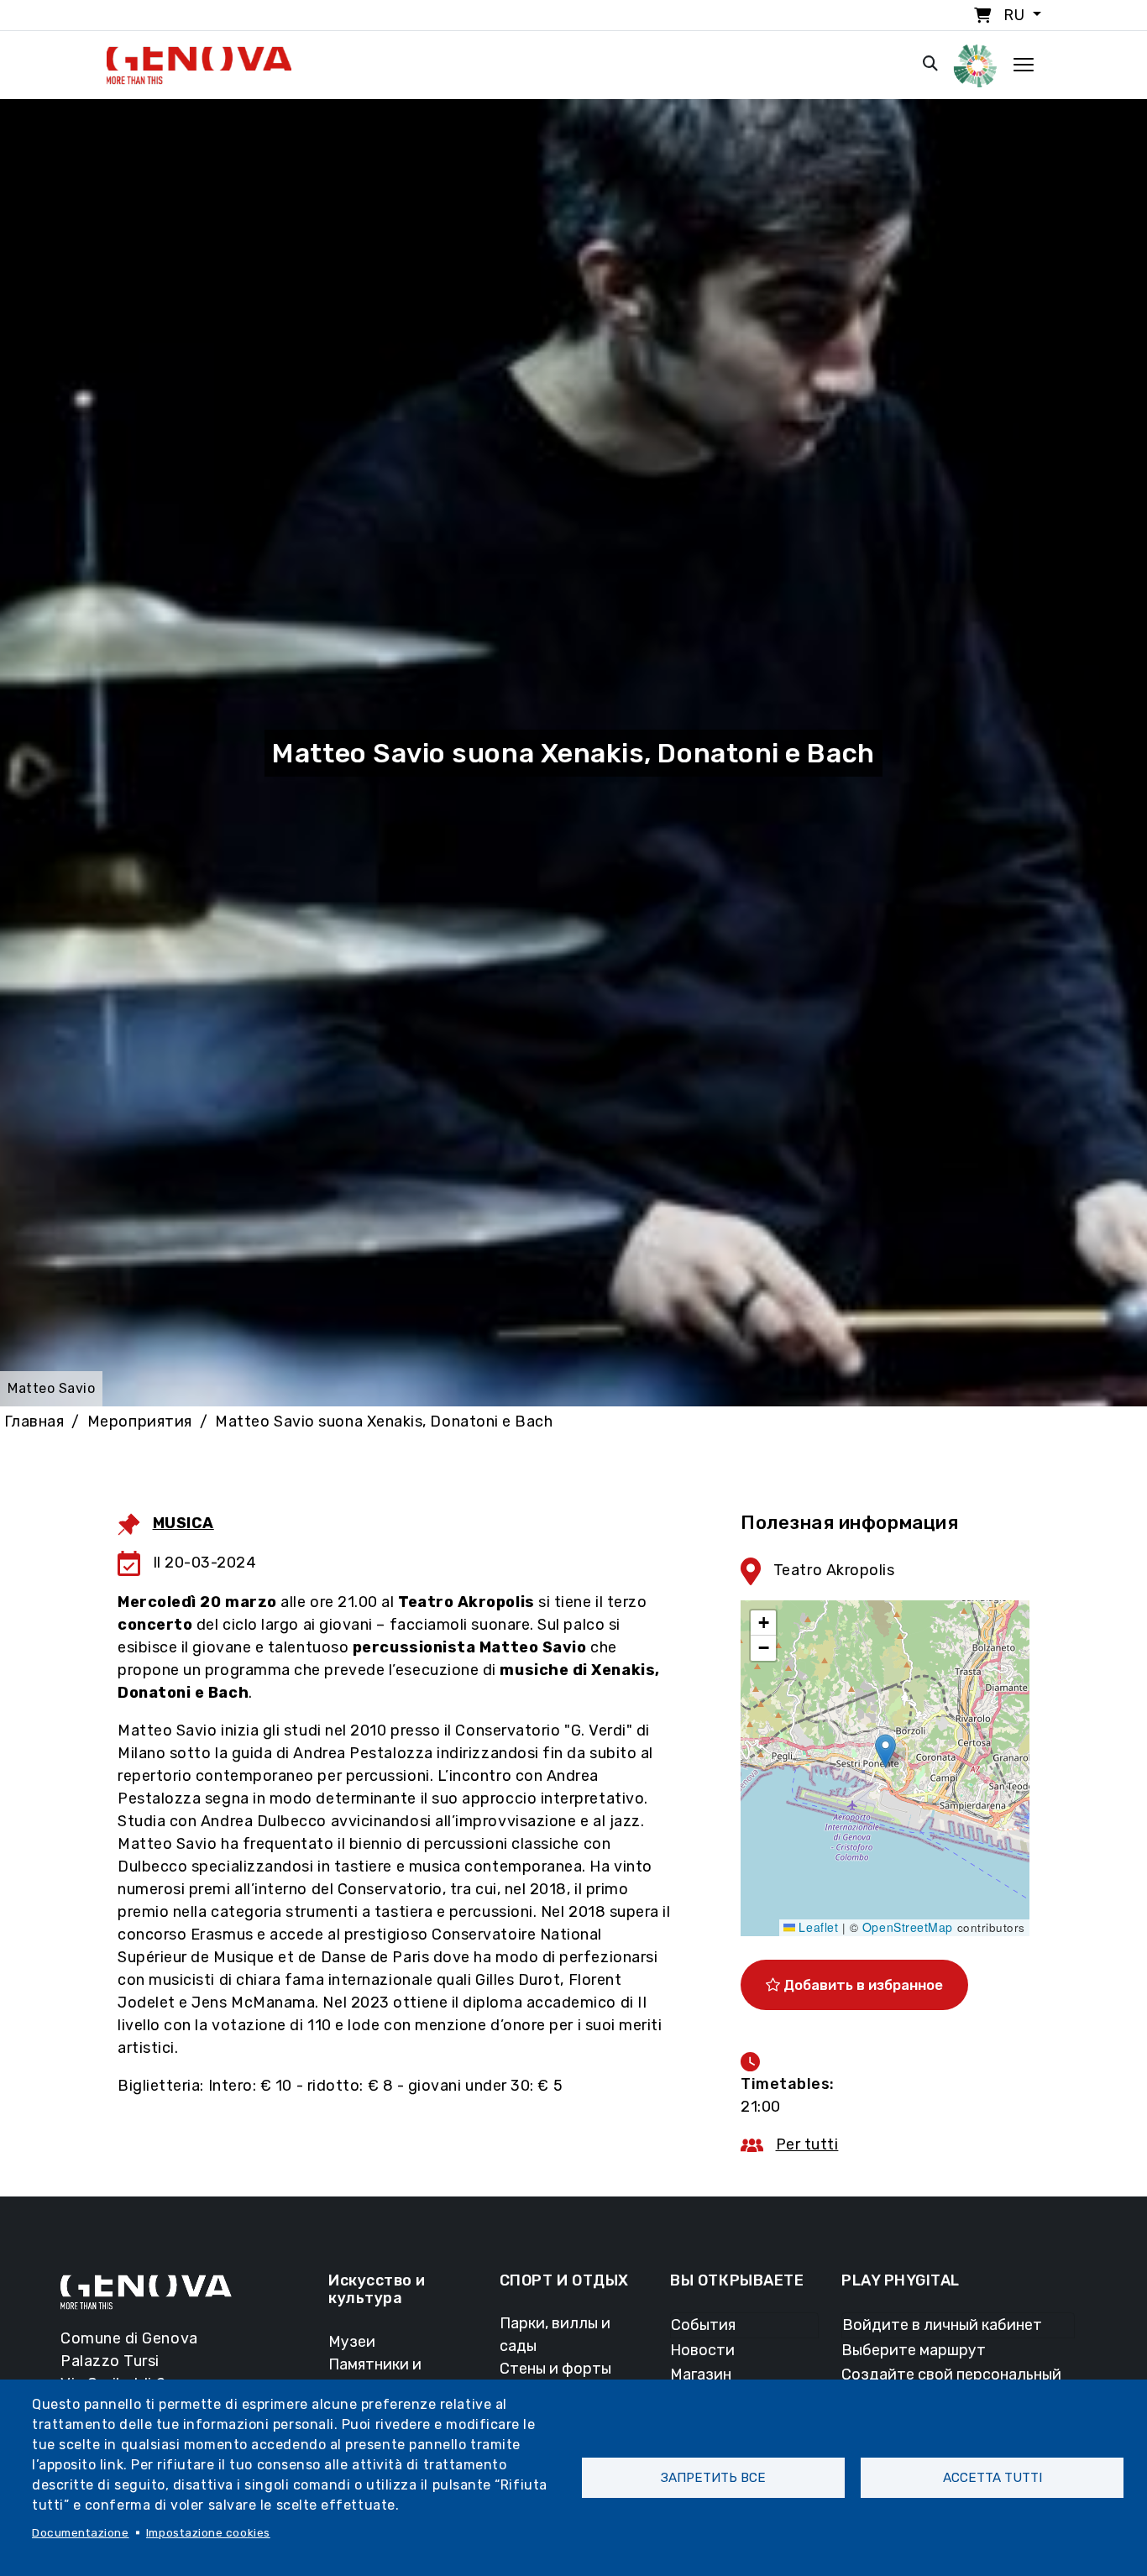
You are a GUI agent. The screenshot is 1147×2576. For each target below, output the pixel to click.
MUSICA (183, 1523)
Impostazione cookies (208, 2532)
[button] (885, 1751)
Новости (702, 2350)
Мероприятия (140, 1422)
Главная (34, 1422)
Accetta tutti (992, 2478)
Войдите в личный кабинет (942, 2325)
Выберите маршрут (914, 2350)
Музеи (352, 2342)
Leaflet (817, 1927)
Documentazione (81, 2532)
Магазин (701, 2374)
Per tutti (807, 2144)
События (703, 2325)
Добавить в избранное (862, 1985)
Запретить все (713, 2478)
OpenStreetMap (908, 1927)
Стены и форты (555, 2369)
